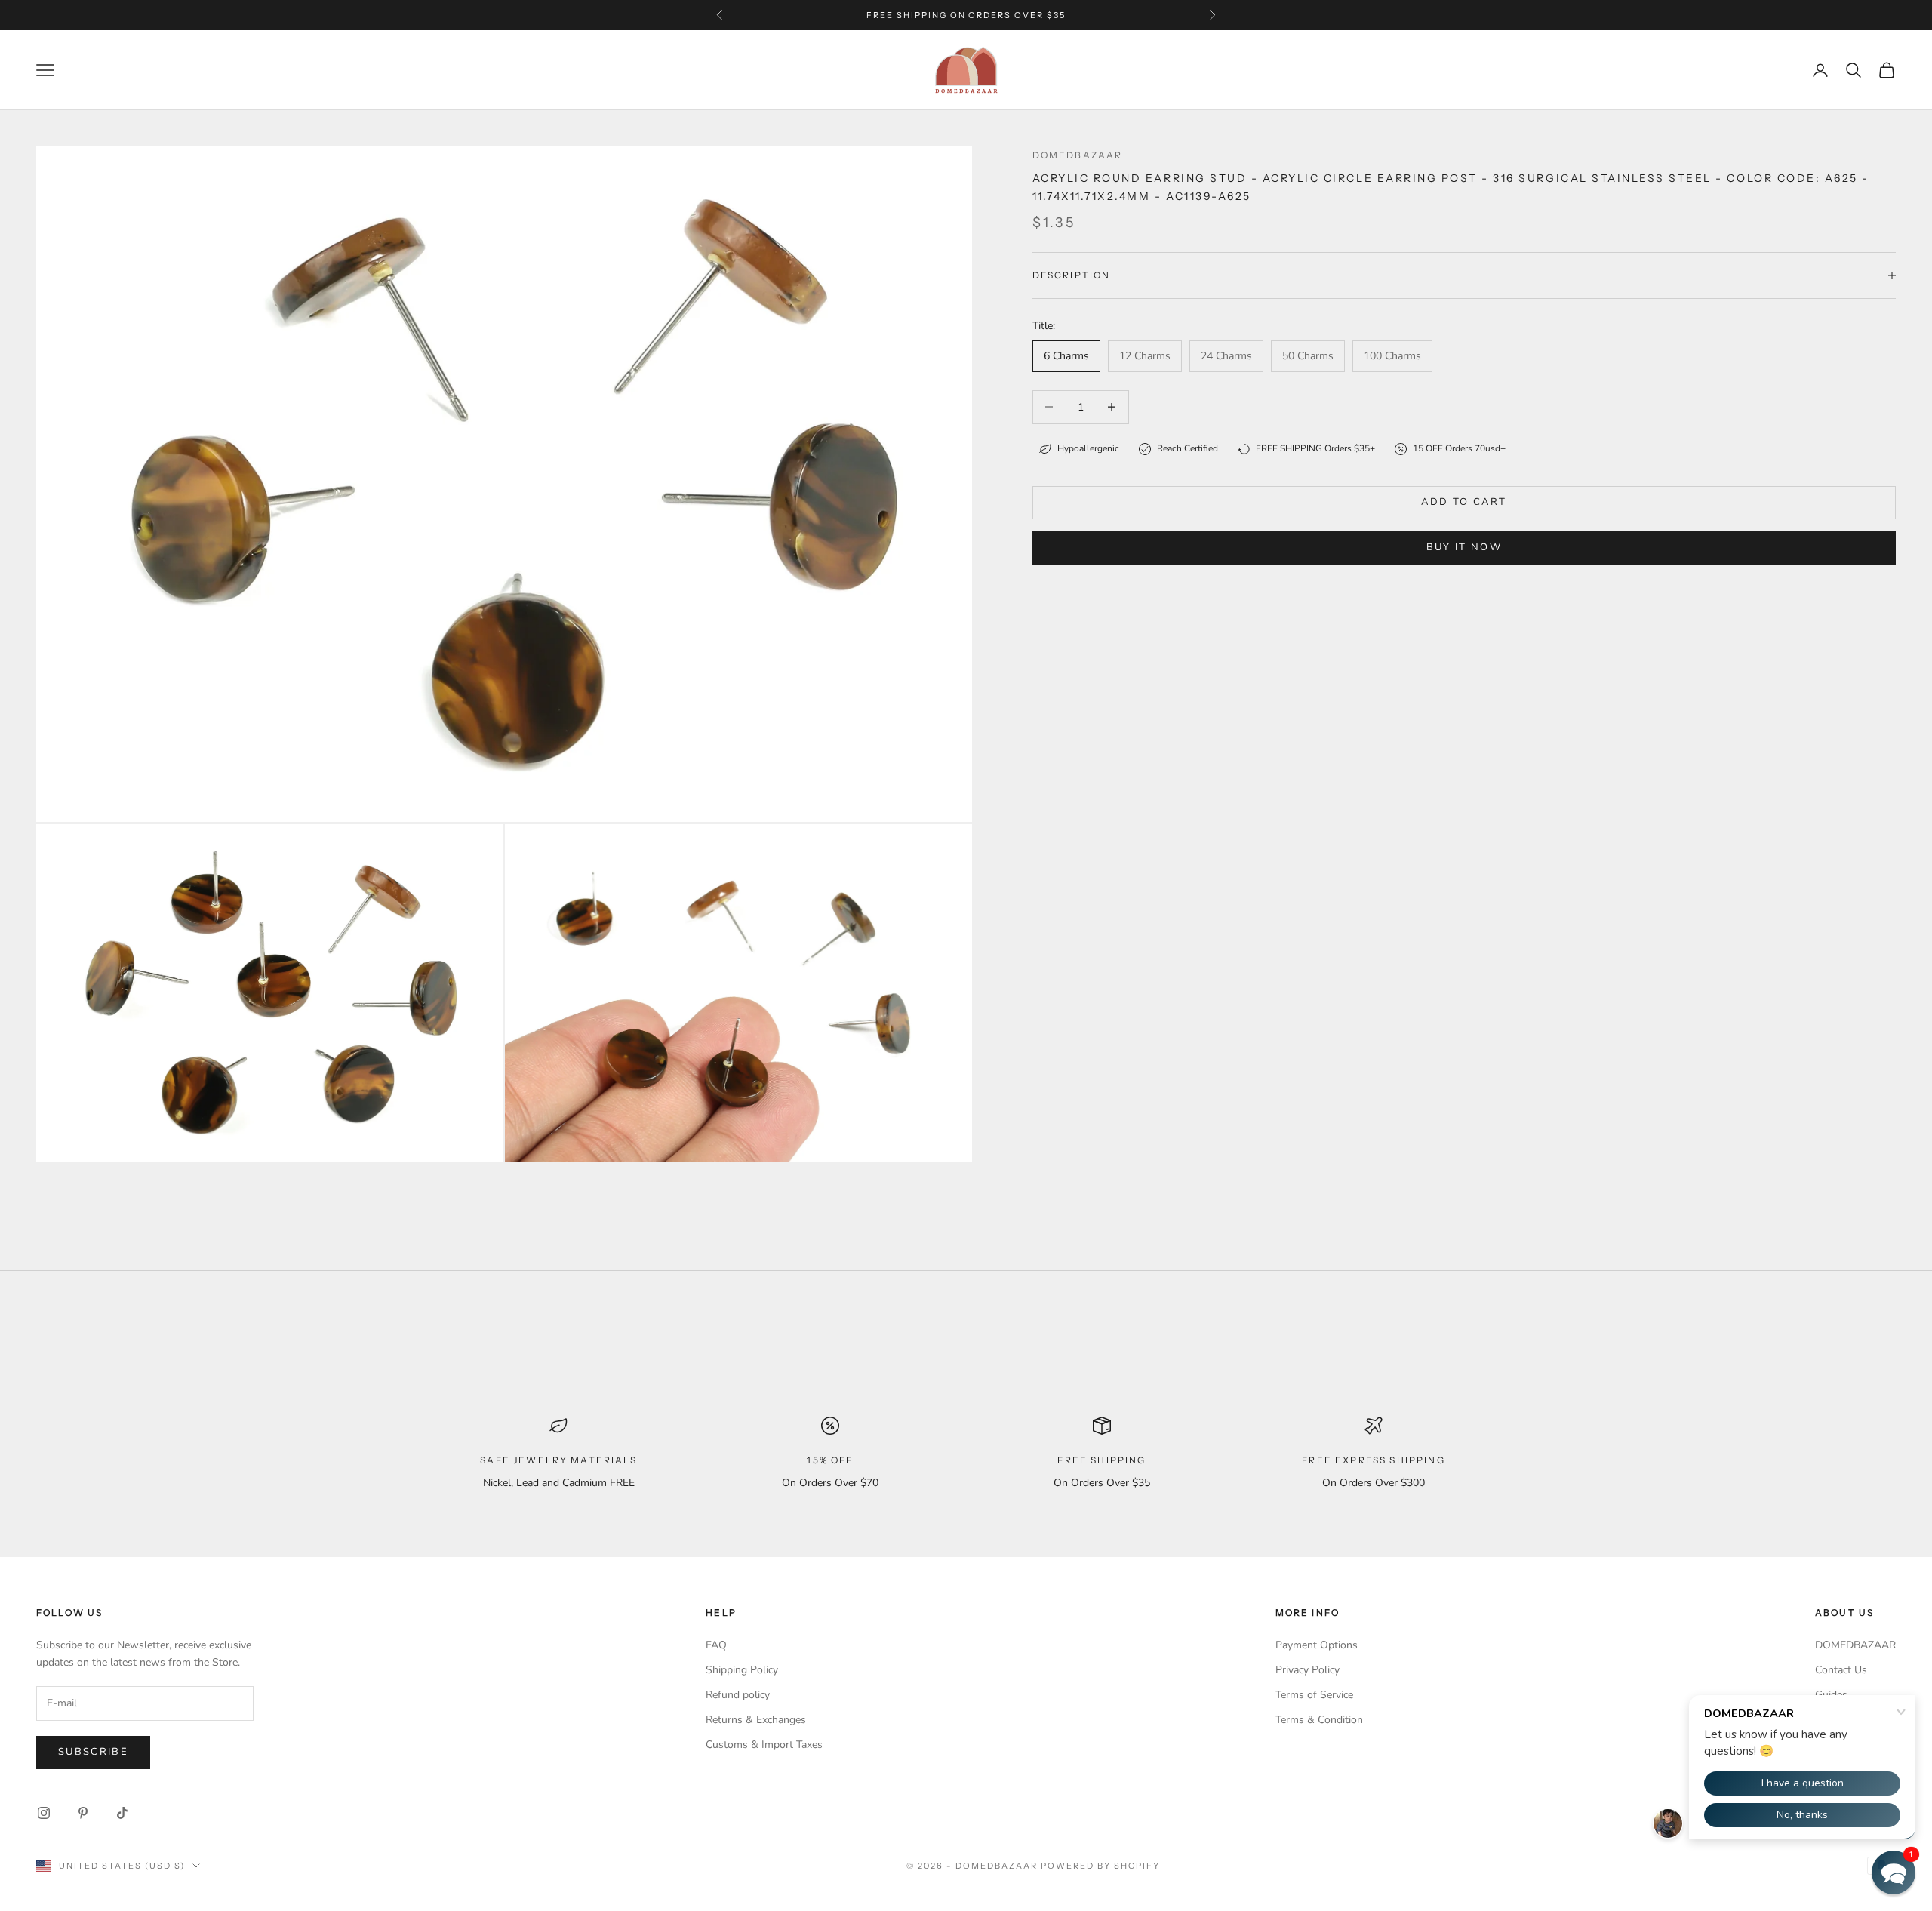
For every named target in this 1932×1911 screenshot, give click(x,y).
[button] (1894, 1873)
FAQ (716, 1645)
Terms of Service (1314, 1695)
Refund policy (738, 1695)
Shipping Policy (742, 1670)
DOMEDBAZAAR (1855, 1645)
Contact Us (1841, 1670)
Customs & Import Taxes (764, 1745)
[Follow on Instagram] (44, 1813)
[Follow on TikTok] (122, 1813)
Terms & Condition (1319, 1720)
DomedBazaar (1078, 155)
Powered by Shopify (1101, 1866)
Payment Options (1317, 1645)
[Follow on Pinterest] (83, 1813)
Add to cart (1464, 502)
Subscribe (93, 1752)
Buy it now (1464, 547)
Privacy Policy (1307, 1670)
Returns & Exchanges (756, 1720)
